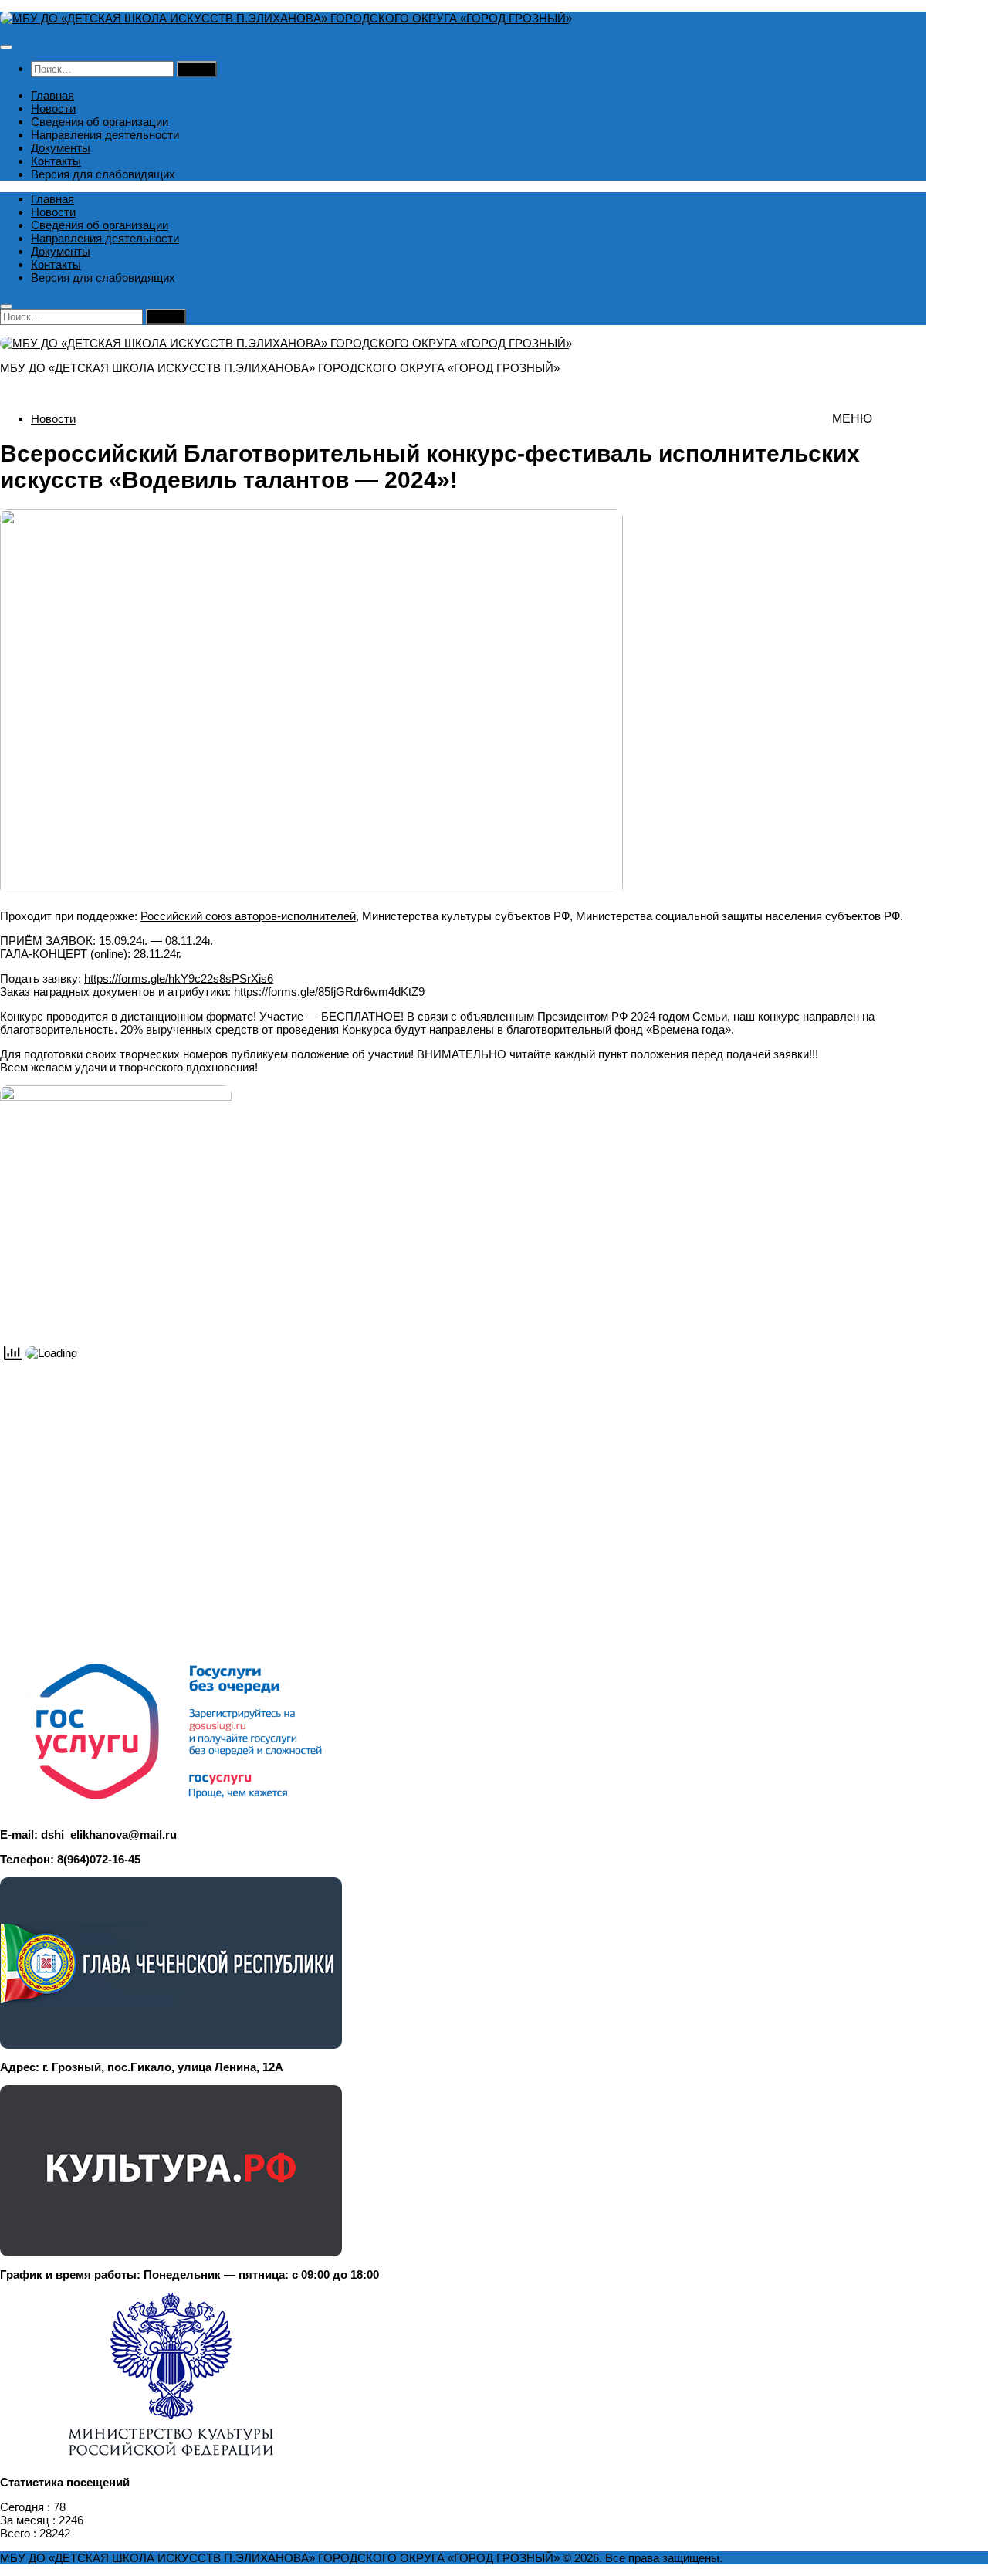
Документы (61, 148)
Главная (52, 95)
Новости (53, 108)
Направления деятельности (105, 135)
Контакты (56, 161)
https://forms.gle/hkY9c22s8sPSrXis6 (179, 978)
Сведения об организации (100, 122)
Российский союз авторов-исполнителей (248, 916)
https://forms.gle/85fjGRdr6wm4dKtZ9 (329, 992)
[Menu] (6, 47)
